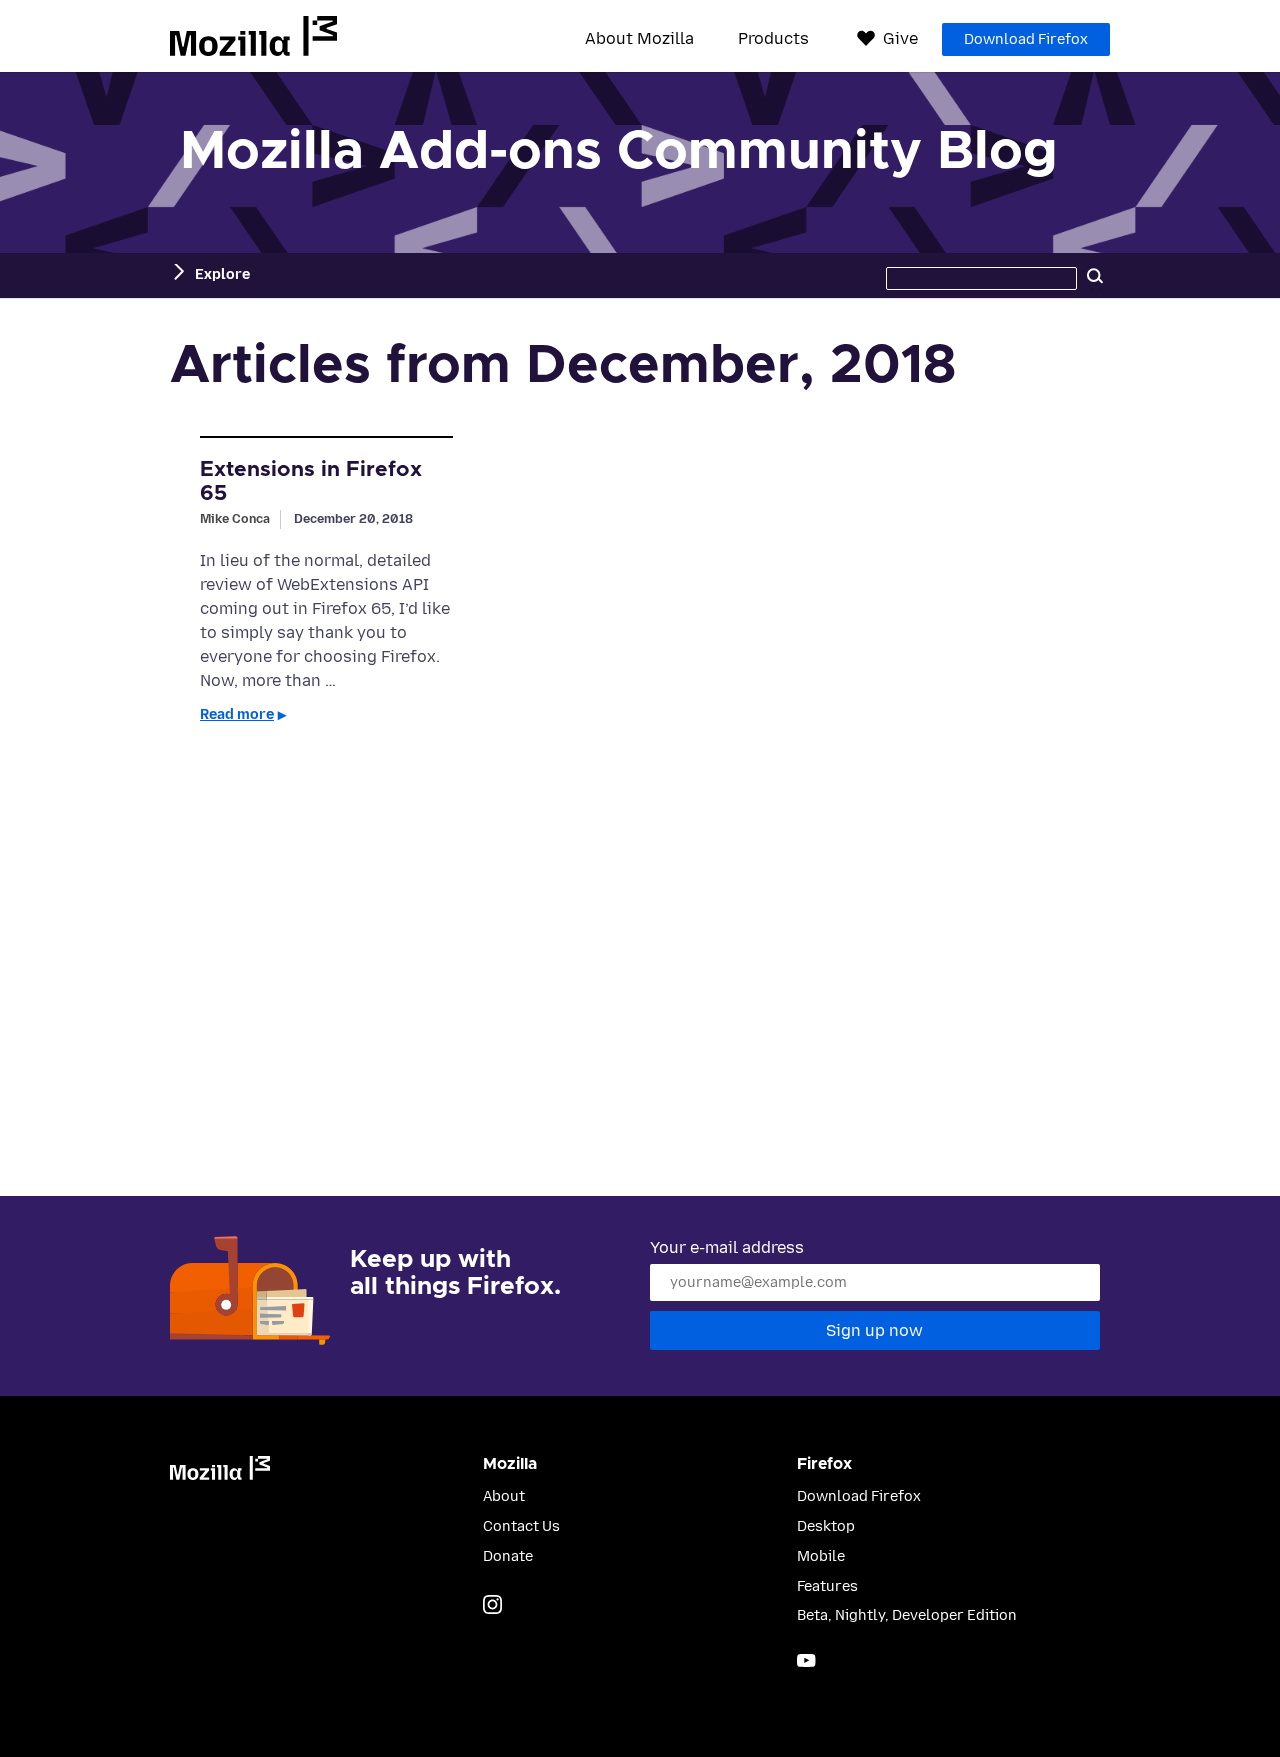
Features (827, 1586)
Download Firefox (1026, 39)
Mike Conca (235, 518)
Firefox (824, 1464)
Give (900, 38)
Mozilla (253, 36)
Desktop (826, 1526)
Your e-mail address (727, 1247)
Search (1095, 275)
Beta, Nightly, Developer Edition (907, 1615)
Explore (222, 274)
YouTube (806, 1660)
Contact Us (521, 1526)
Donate (508, 1556)
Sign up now (874, 1330)
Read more (237, 714)
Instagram (492, 1604)
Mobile (821, 1556)
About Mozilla (639, 39)
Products (773, 39)
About (504, 1496)
